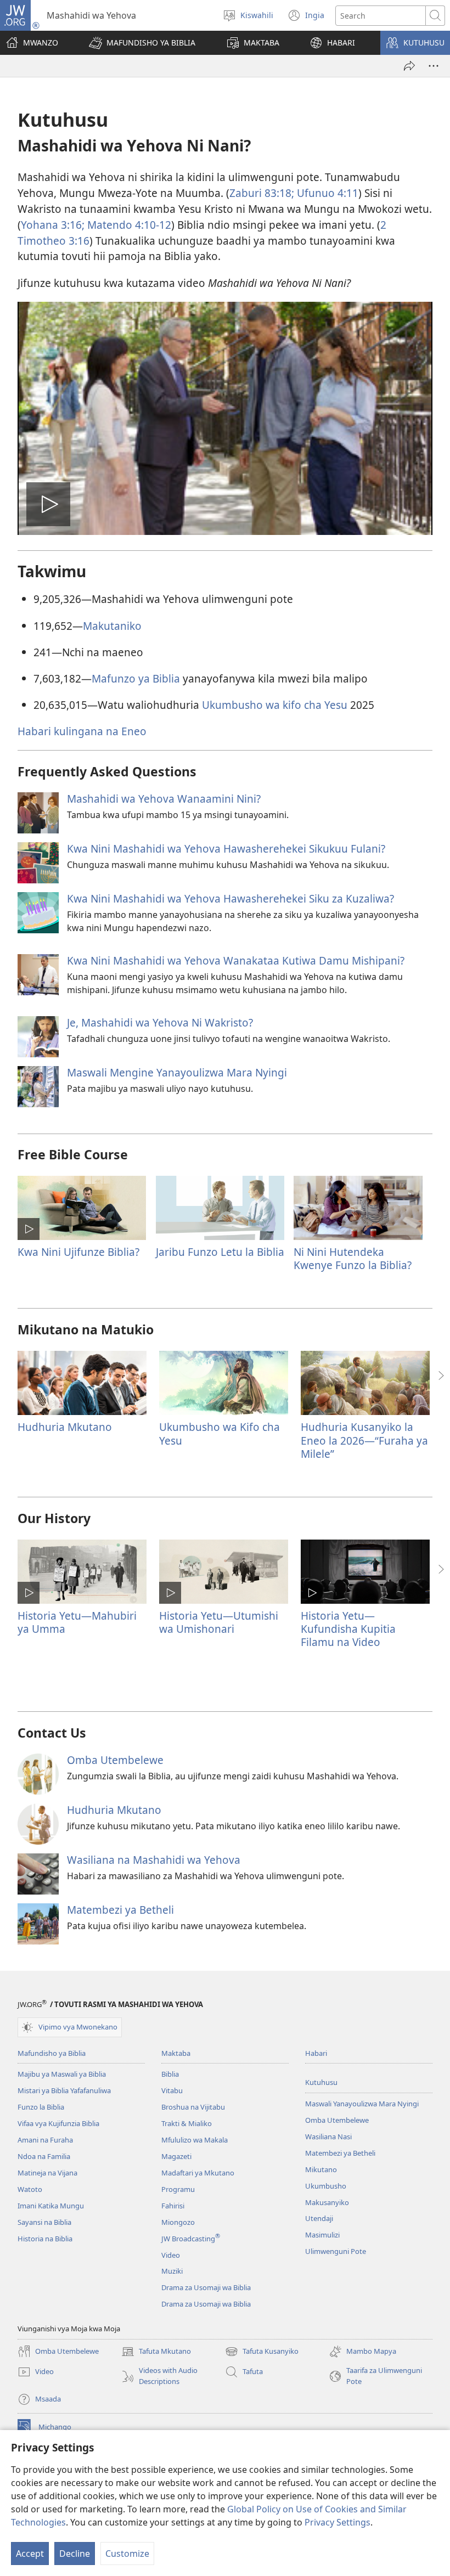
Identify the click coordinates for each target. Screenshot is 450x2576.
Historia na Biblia (45, 2239)
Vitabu (172, 2090)
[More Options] (434, 66)
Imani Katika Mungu (51, 2206)
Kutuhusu (321, 2082)
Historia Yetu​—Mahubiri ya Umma (77, 1622)
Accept (30, 2554)
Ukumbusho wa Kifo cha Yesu (220, 1433)
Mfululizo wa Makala (195, 2140)
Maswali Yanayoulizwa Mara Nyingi (362, 2104)
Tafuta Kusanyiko (262, 2352)
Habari (316, 2053)
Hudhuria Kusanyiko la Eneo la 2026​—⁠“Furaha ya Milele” (364, 1440)
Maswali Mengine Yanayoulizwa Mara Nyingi (177, 1072)
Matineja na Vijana (47, 2173)
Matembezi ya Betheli (120, 1910)
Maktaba (176, 2053)
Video (171, 2255)
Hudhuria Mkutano (65, 1427)
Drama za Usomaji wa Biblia (206, 2287)
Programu (178, 2189)
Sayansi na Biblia (44, 2222)
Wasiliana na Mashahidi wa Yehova (154, 1860)
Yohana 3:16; (53, 225)
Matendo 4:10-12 (128, 225)
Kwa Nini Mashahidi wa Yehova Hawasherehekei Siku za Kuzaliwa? (230, 898)
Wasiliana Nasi (328, 2137)
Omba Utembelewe (115, 1760)
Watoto (30, 2189)
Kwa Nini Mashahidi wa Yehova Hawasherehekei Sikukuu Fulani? (226, 849)
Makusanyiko (327, 2202)
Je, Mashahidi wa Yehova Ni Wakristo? (160, 1022)
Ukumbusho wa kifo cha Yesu (275, 705)
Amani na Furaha (45, 2140)
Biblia (170, 2074)
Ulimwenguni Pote (336, 2251)
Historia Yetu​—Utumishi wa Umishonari (219, 1622)
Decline (75, 2554)
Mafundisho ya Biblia (52, 2053)
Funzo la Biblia (41, 2107)
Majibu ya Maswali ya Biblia (62, 2074)
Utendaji (319, 2218)
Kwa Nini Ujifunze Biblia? (78, 1252)
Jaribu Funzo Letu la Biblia (220, 1252)
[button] (142, 43)
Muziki (172, 2271)
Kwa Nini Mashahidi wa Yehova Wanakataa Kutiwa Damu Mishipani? (236, 960)
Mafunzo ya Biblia (136, 678)
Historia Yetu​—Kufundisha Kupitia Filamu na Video (348, 1629)
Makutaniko (112, 626)
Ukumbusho (326, 2186)
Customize (127, 2554)
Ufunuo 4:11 (326, 193)
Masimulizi (322, 2235)
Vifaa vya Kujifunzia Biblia (58, 2123)
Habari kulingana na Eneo (82, 731)
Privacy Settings (337, 2522)
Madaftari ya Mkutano (198, 2173)
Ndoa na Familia (44, 2156)
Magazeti (176, 2156)
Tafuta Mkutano (156, 2352)
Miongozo (178, 2222)
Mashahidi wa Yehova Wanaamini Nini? (164, 799)
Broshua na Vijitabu (193, 2107)
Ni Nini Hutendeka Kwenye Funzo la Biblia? (353, 1258)
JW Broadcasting (191, 2239)
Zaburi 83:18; (262, 193)
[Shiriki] (409, 66)
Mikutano (321, 2169)
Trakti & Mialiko (187, 2123)
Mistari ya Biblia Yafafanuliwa (64, 2090)
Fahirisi (173, 2206)
